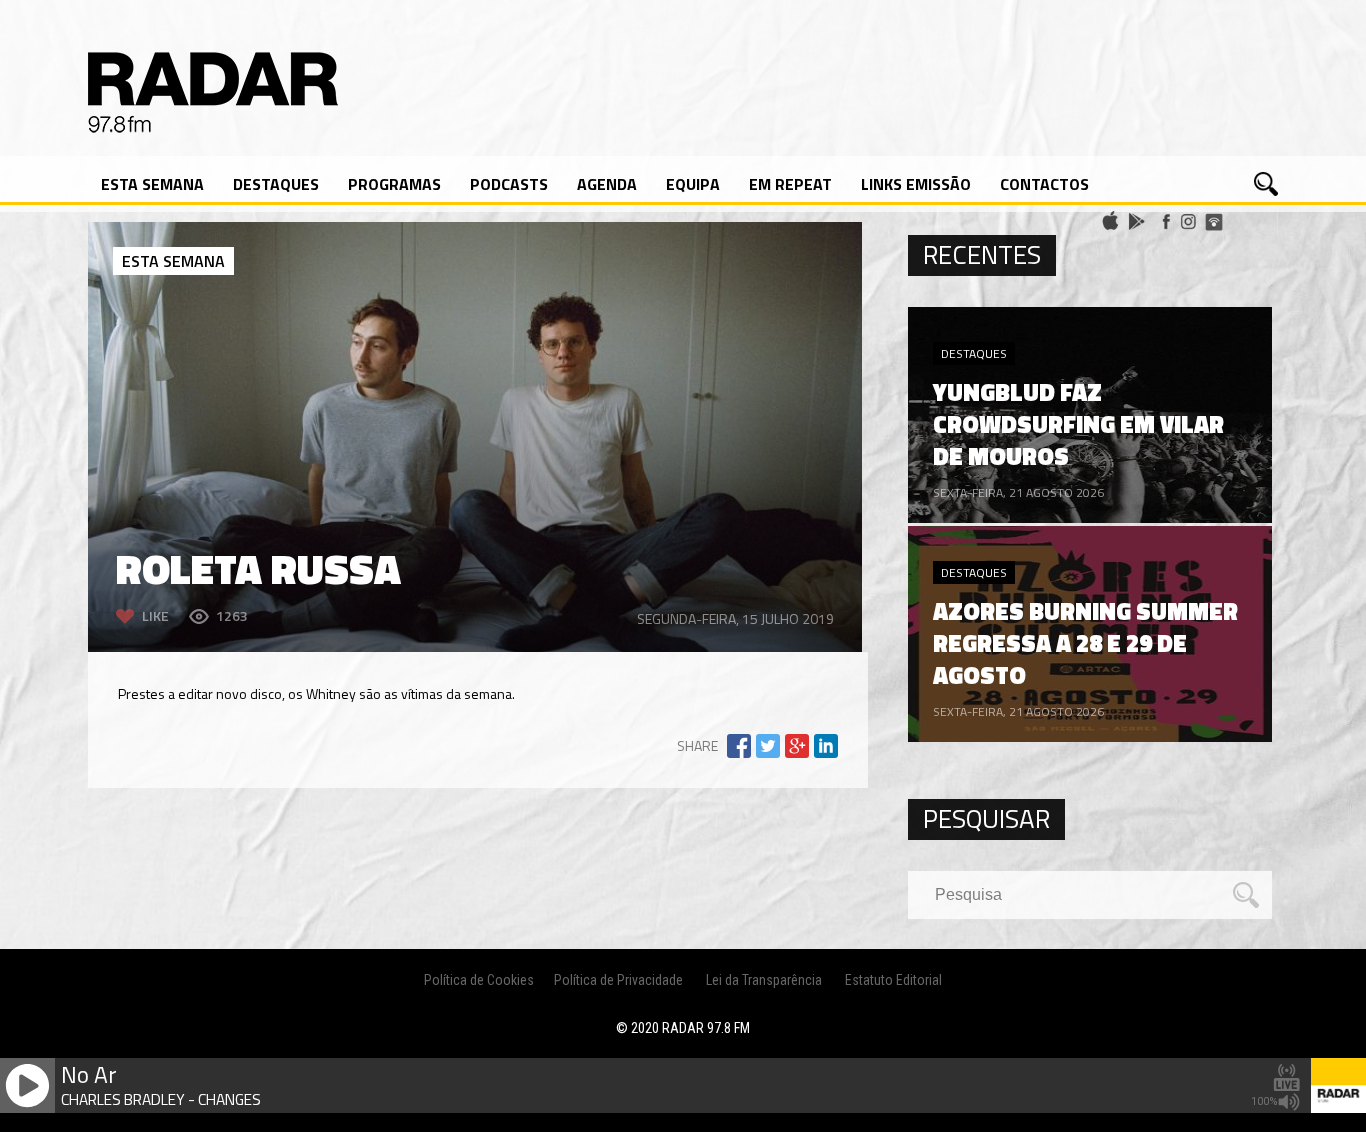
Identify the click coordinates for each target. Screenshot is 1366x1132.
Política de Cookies (479, 980)
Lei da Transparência (764, 980)
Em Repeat (790, 184)
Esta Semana (152, 184)
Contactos (1044, 184)
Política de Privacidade (618, 980)
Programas (394, 184)
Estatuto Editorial (893, 980)
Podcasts (509, 184)
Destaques (276, 184)
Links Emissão (916, 184)
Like (155, 615)
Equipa (693, 184)
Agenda (607, 184)
